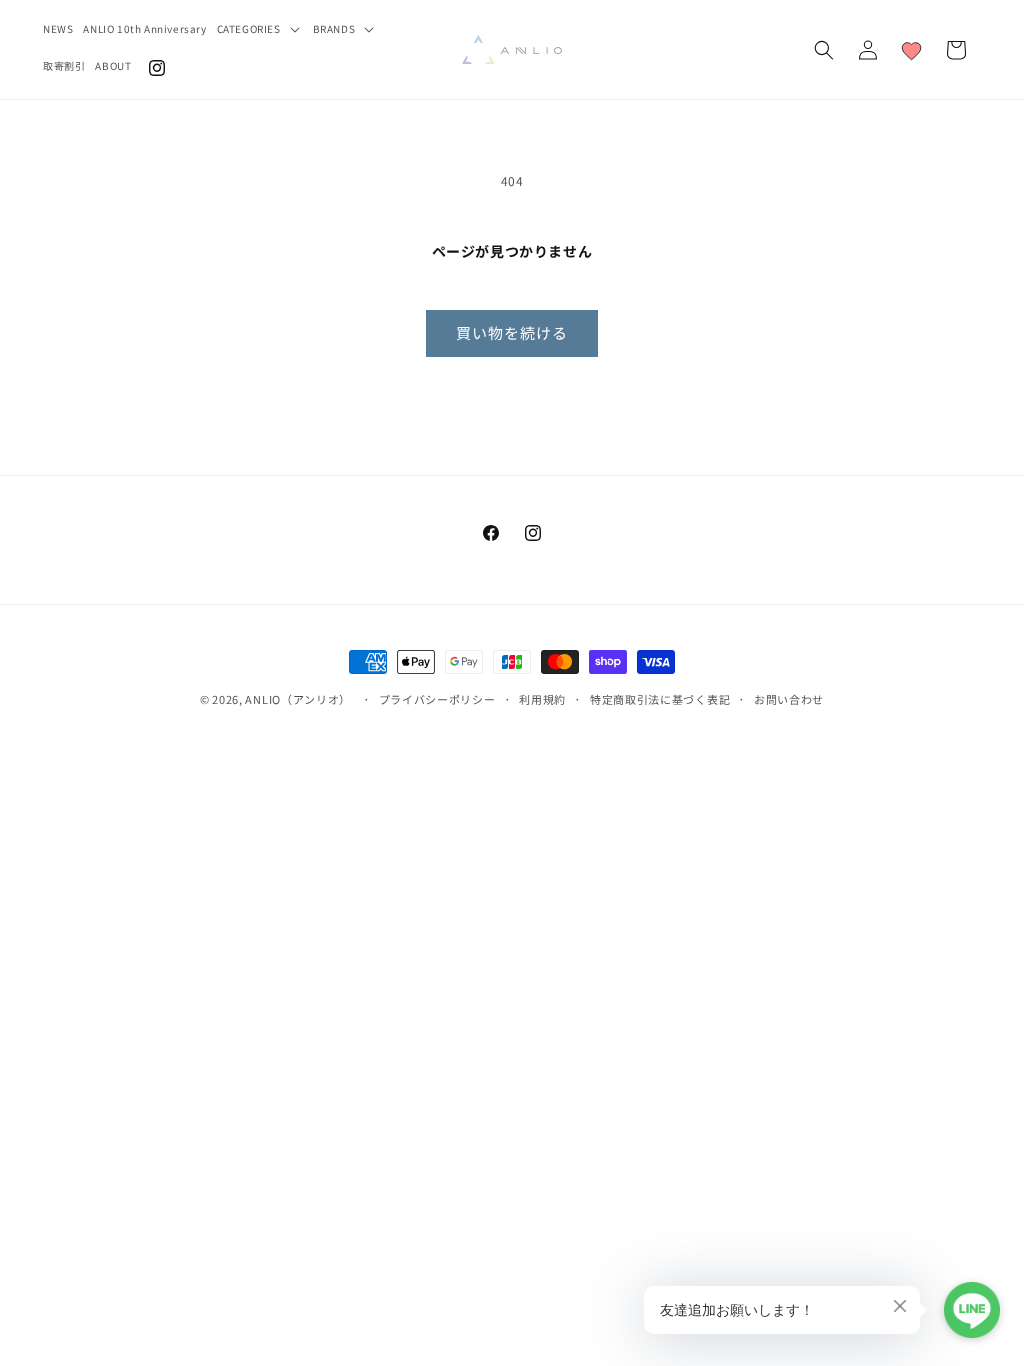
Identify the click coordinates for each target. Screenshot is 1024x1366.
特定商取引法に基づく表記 (660, 699)
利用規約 (542, 699)
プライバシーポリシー (437, 699)
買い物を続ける (512, 332)
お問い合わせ (789, 699)
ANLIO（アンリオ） (298, 699)
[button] (260, 28)
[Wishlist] (912, 50)
